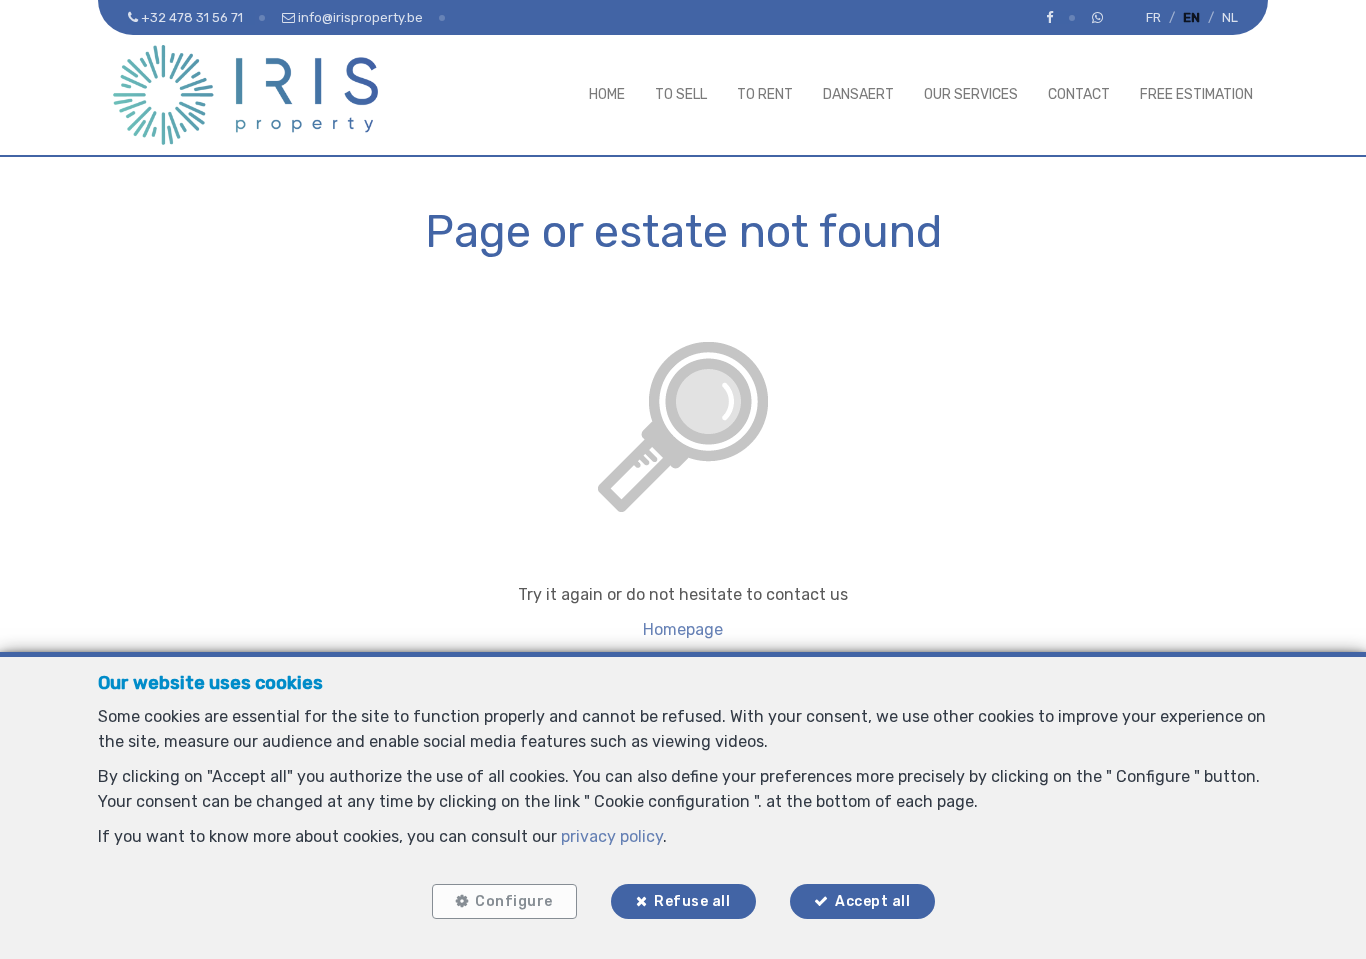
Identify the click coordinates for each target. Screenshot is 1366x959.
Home (607, 94)
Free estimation (1196, 94)
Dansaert (858, 94)
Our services (971, 94)
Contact (1079, 94)
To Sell (681, 94)
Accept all (872, 901)
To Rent (765, 94)
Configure (514, 901)
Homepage (683, 629)
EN (1191, 17)
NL (1230, 17)
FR (1153, 17)
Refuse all (692, 901)
